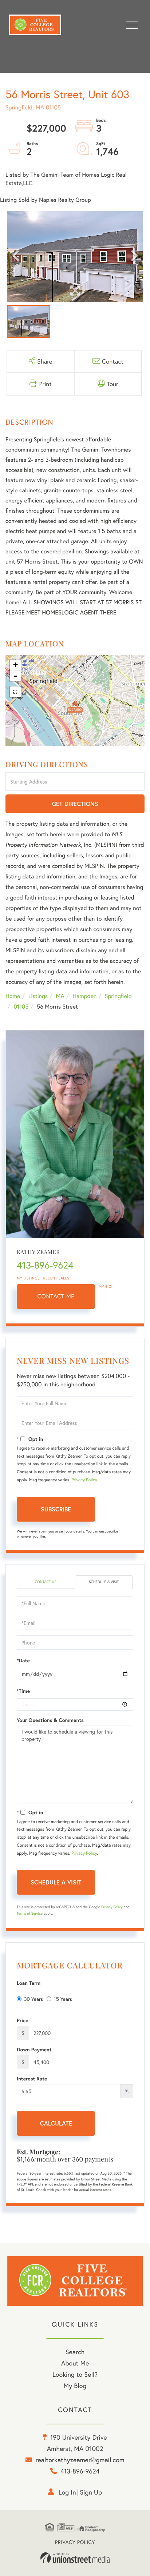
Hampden (84, 996)
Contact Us (45, 1582)
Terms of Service (30, 1913)
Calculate (56, 2123)
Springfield (118, 996)
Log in (67, 2492)
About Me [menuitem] (75, 2363)
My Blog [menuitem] (75, 2385)
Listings (38, 996)
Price (23, 2020)
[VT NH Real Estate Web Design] (75, 2558)
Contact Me (56, 1296)
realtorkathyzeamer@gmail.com (80, 2460)
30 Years (33, 1999)
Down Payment (34, 2050)
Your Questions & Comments (50, 1720)
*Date (23, 1660)
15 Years (63, 1999)
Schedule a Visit (104, 1582)
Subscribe (56, 1509)
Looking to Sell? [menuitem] (75, 2374)
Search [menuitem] (75, 2352)
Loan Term (29, 1983)
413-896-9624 (45, 1265)
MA (60, 996)
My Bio (105, 1287)
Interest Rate (32, 2079)
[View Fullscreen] (15, 692)
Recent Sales (56, 1278)
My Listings (28, 1278)
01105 (21, 1007)
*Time (23, 1691)
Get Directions (75, 804)
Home (13, 996)
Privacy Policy (84, 1480)
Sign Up (91, 2492)
